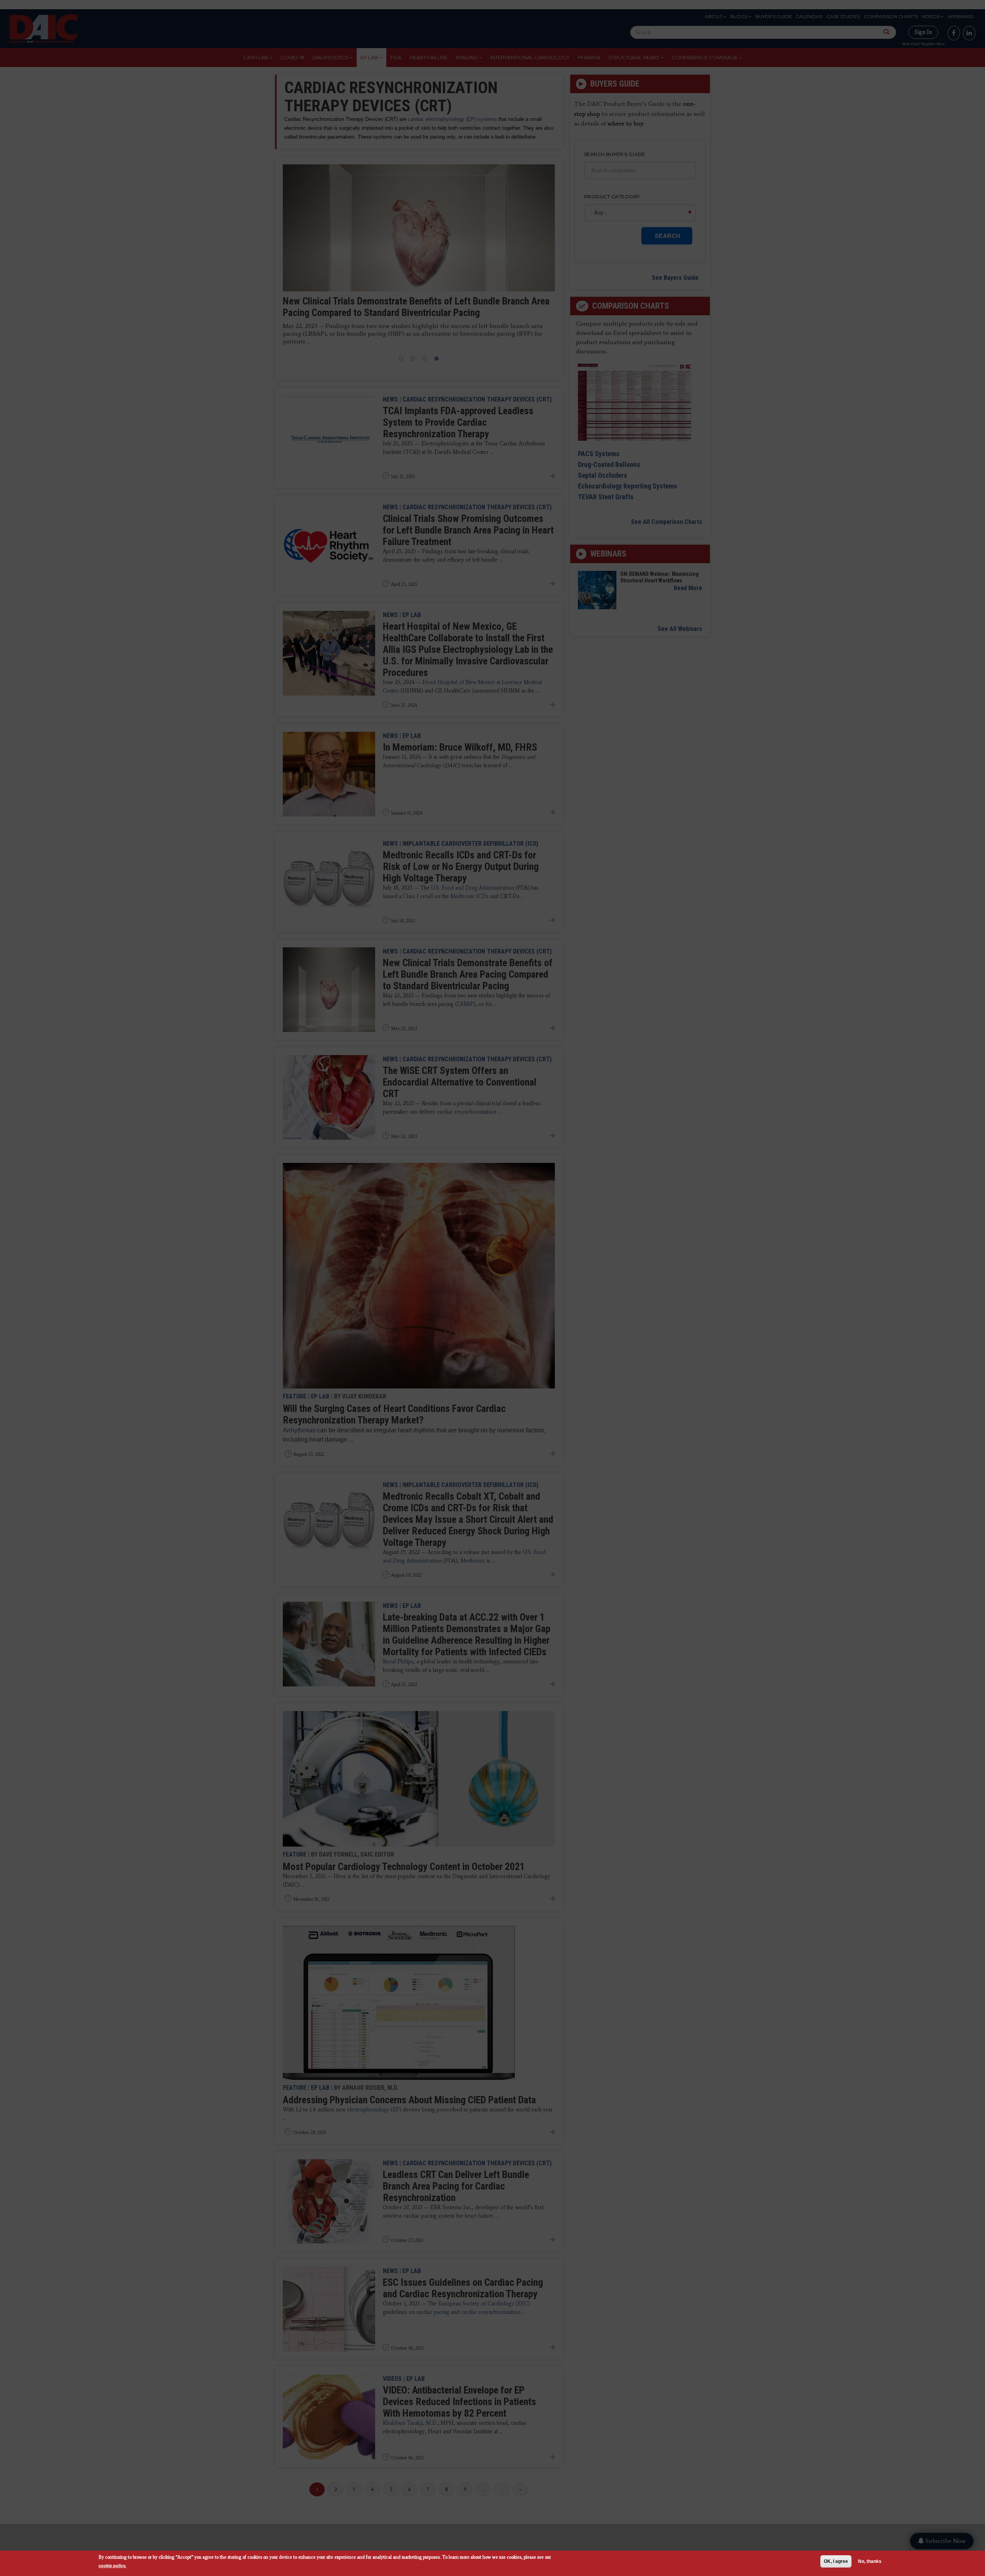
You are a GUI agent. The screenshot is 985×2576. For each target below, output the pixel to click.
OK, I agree (836, 2561)
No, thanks (870, 2561)
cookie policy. (112, 2565)
